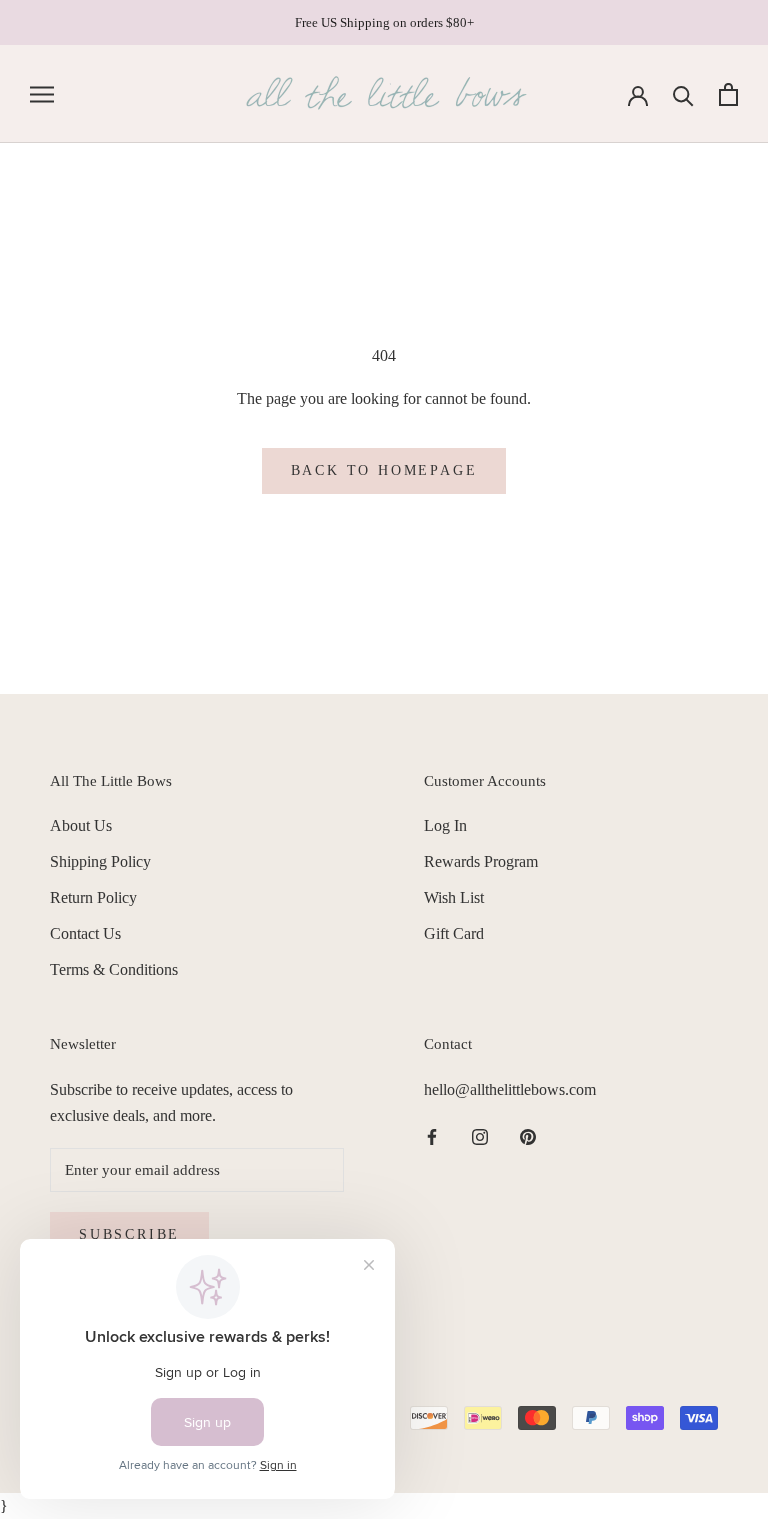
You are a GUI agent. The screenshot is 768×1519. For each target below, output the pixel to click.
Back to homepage (384, 470)
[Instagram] (480, 1136)
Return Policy (93, 897)
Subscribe (129, 1234)
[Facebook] (432, 1136)
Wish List (454, 897)
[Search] (683, 94)
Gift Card (454, 933)
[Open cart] (728, 94)
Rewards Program (481, 861)
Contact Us (85, 933)
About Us (81, 825)
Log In (445, 825)
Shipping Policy (100, 861)
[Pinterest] (528, 1136)
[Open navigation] (42, 95)
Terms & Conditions (114, 969)
